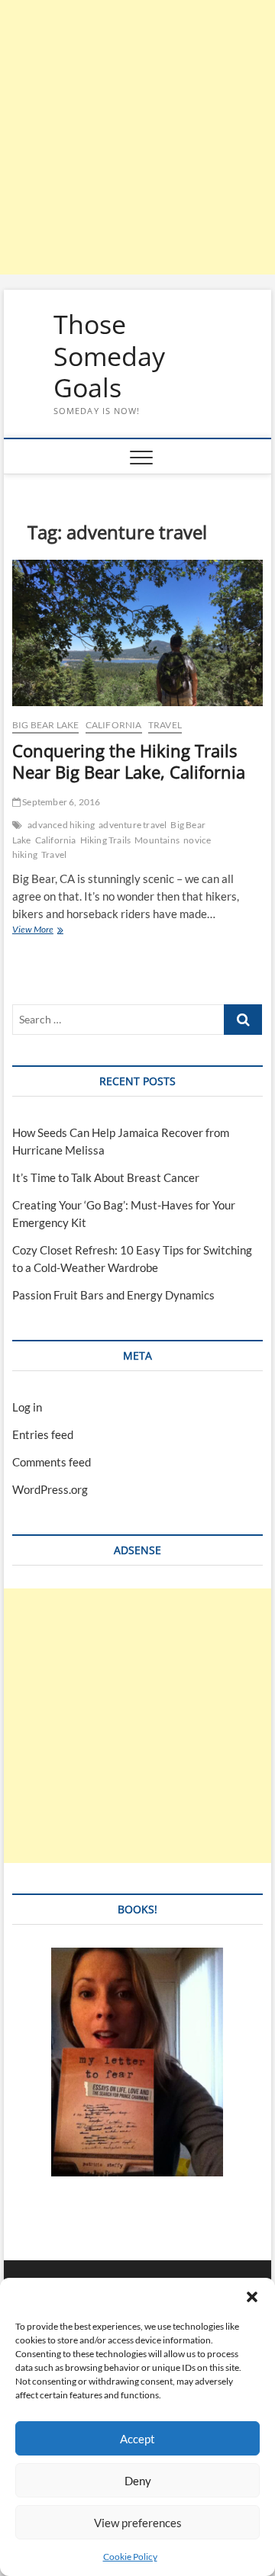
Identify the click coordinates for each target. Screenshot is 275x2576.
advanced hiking (61, 825)
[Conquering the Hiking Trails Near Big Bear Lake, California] (137, 633)
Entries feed (43, 1434)
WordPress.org (50, 1489)
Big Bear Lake (46, 725)
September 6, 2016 (61, 802)
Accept (137, 2439)
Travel (165, 725)
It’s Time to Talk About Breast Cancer (106, 1177)
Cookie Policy (130, 2557)
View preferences (138, 2523)
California (114, 725)
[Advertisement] (137, 137)
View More (54, 931)
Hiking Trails (106, 840)
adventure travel (133, 825)
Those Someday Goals (109, 357)
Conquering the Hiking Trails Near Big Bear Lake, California (129, 761)
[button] (252, 2297)
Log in (27, 1407)
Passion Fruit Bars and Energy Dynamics (113, 1295)
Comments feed (52, 1462)
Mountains (157, 840)
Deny (138, 2481)
